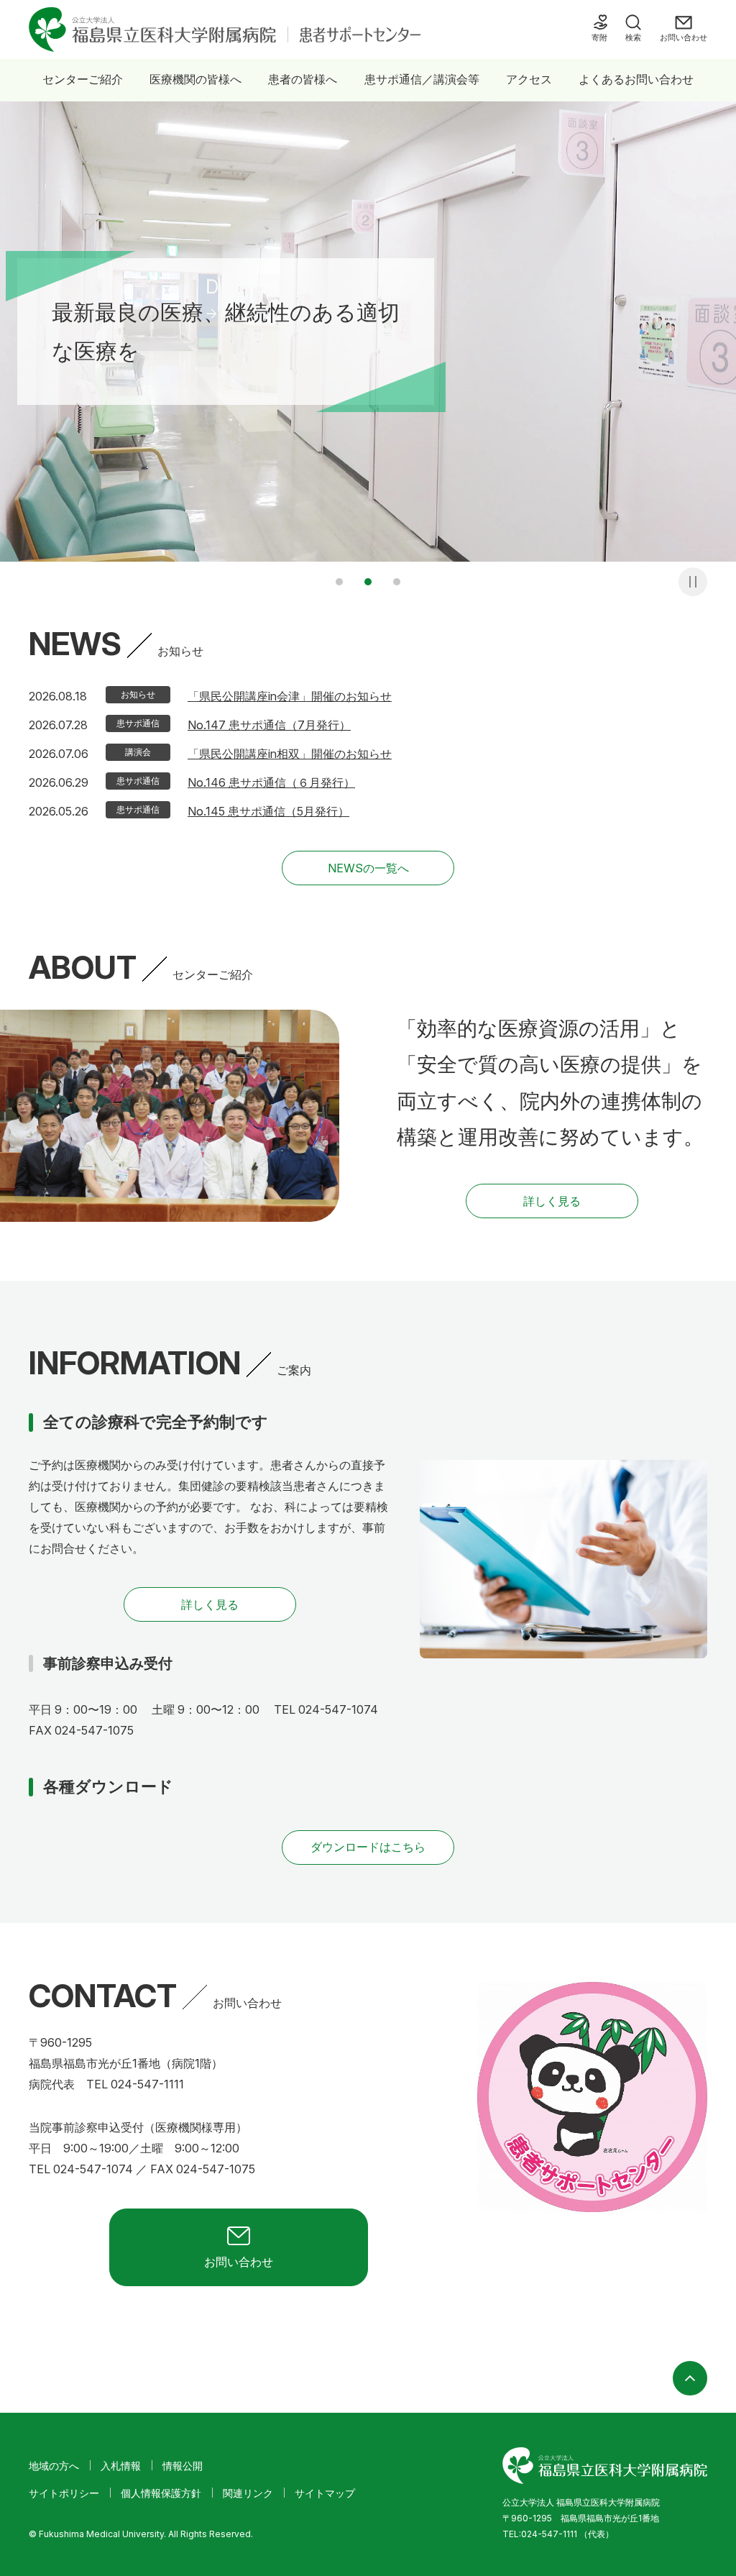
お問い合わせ (684, 37)
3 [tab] (397, 582)
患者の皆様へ (303, 79)
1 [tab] (339, 582)
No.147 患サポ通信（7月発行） (269, 725)
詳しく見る (552, 1201)
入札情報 (121, 2466)
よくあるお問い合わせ (636, 79)
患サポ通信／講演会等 (422, 79)
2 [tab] (368, 582)
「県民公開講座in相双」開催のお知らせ (290, 754)
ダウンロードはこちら (368, 1847)
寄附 (599, 37)
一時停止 (693, 582)
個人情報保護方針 (161, 2493)
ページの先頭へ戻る (690, 2378)
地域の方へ (54, 2466)
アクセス (529, 79)
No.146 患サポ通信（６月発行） (271, 782)
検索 (633, 37)
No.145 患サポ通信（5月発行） (268, 811)
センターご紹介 (83, 79)
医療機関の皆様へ (195, 79)
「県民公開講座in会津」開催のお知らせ (290, 696)
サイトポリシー (64, 2493)
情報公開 (183, 2466)
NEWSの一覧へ (368, 868)
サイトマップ (325, 2493)
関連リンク (248, 2493)
